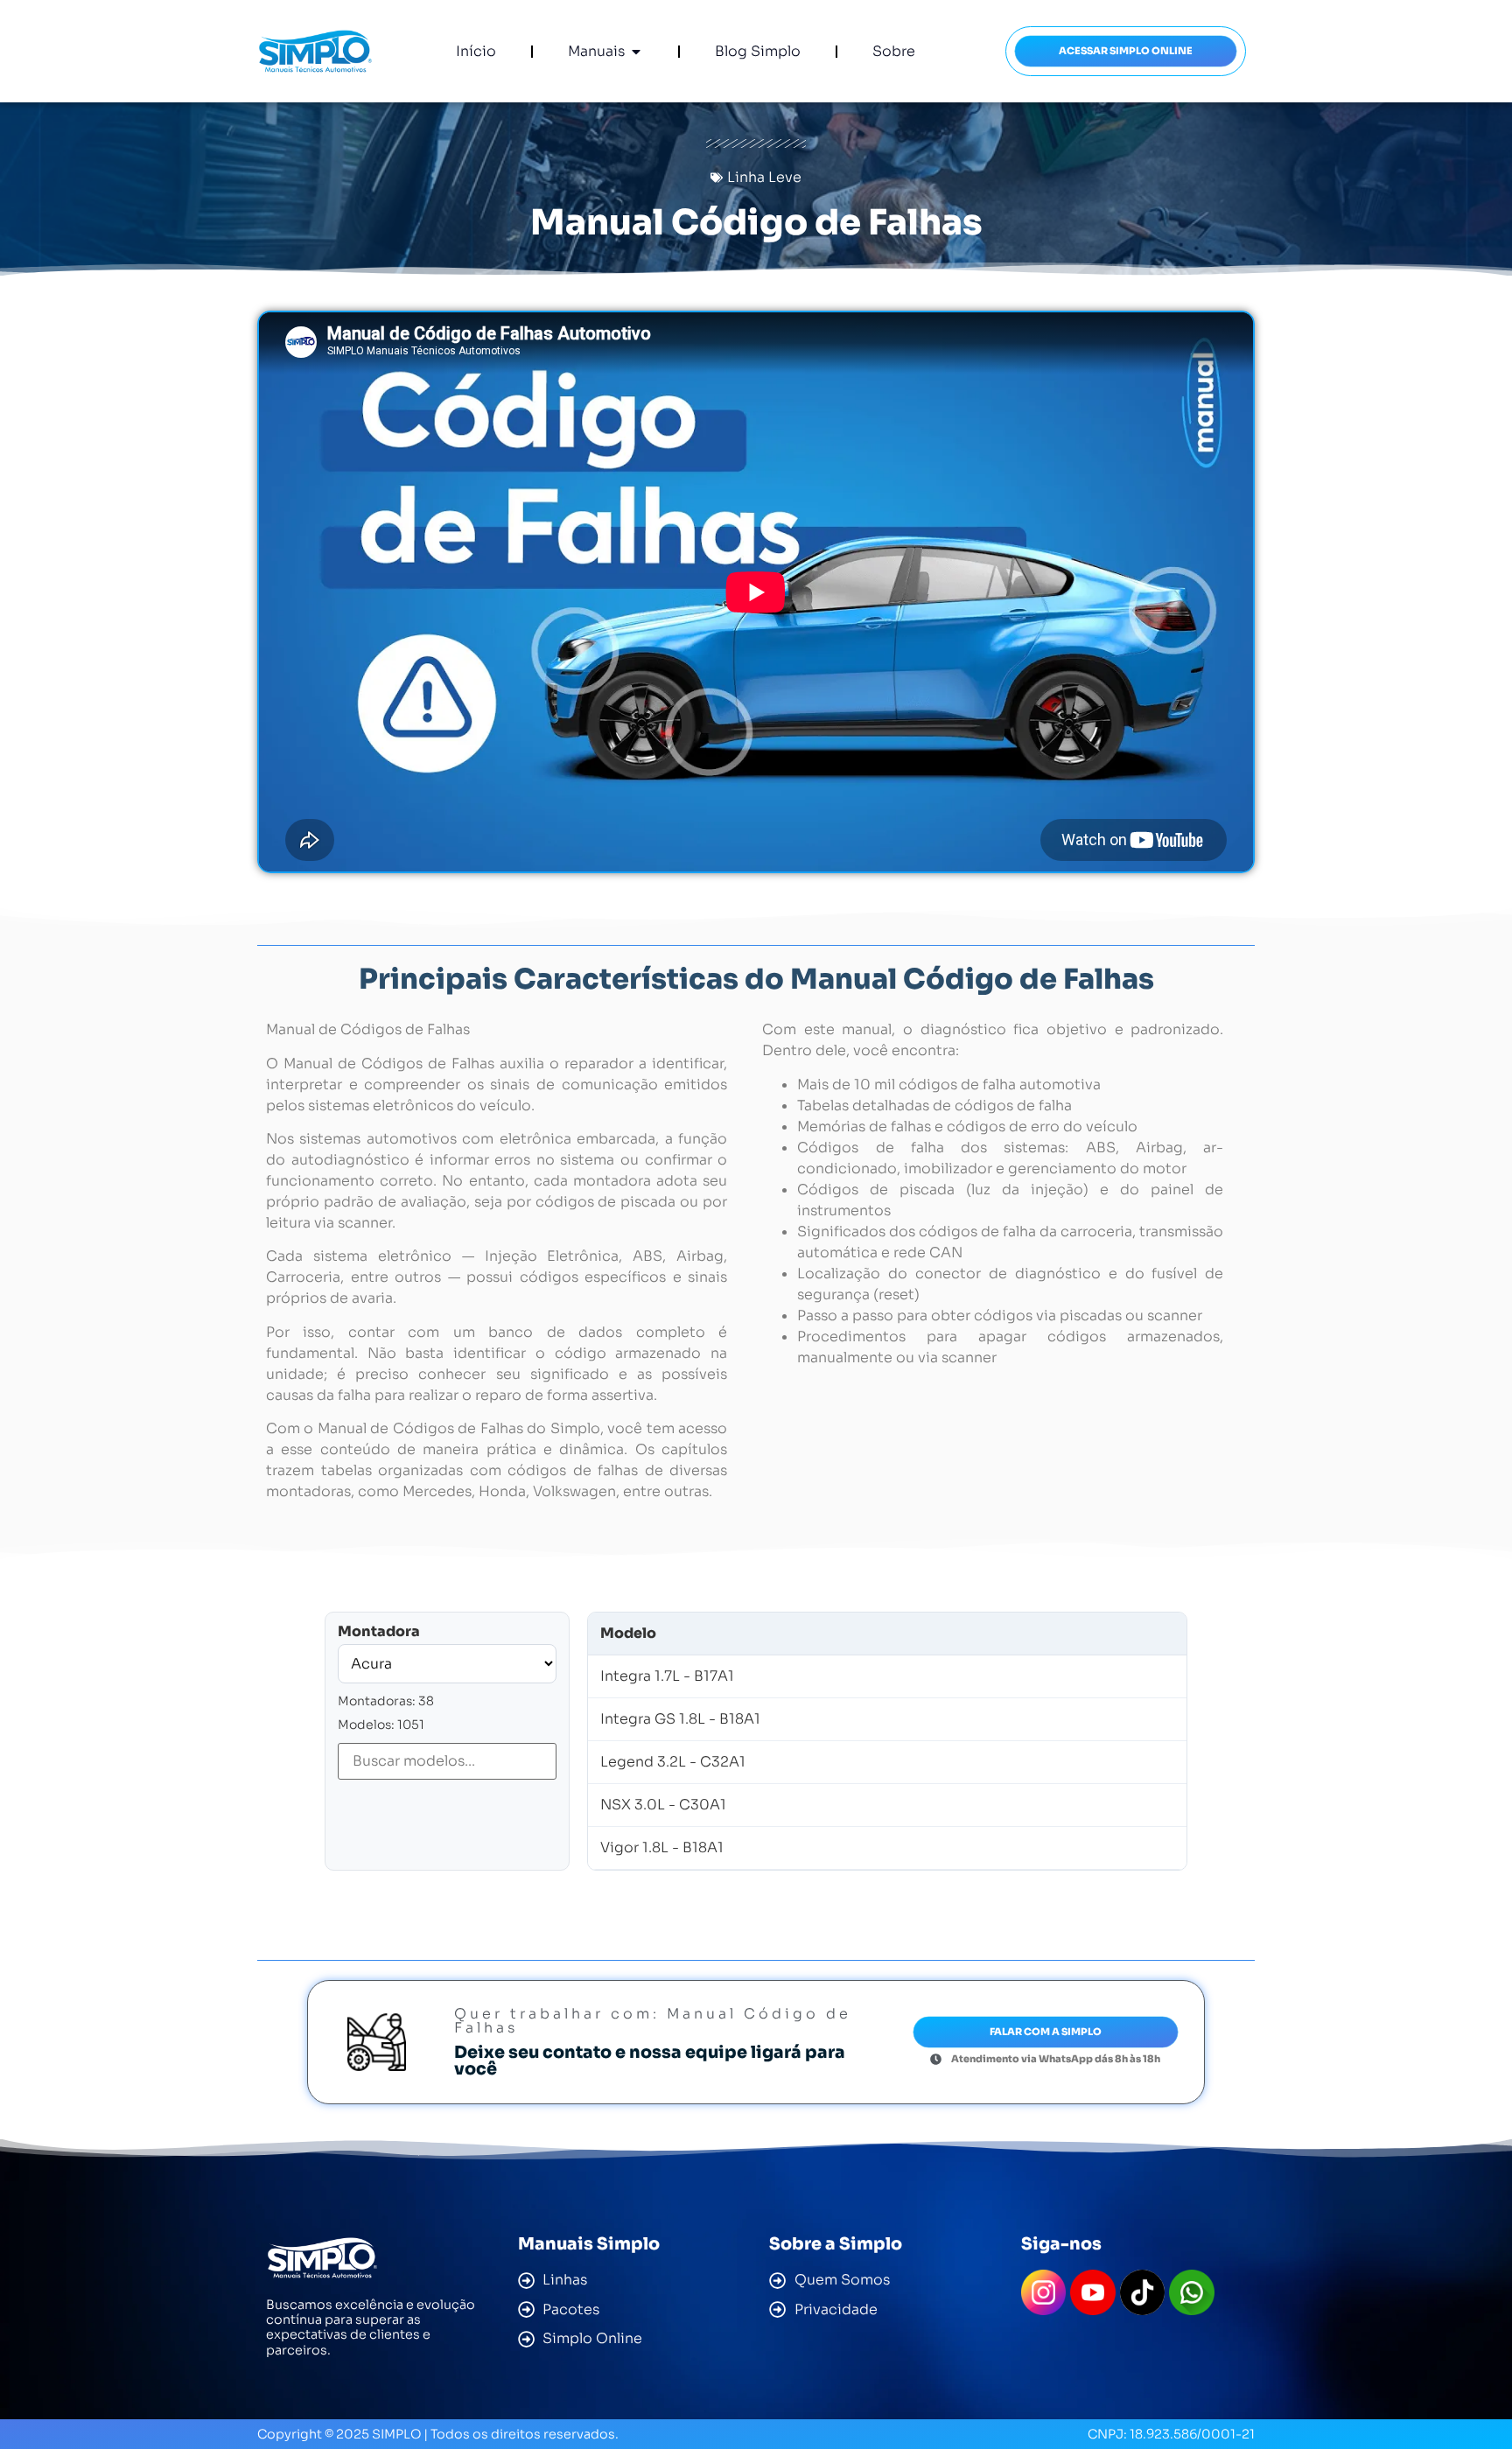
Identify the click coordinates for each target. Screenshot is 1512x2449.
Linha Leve (764, 177)
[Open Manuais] (636, 52)
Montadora (379, 1632)
